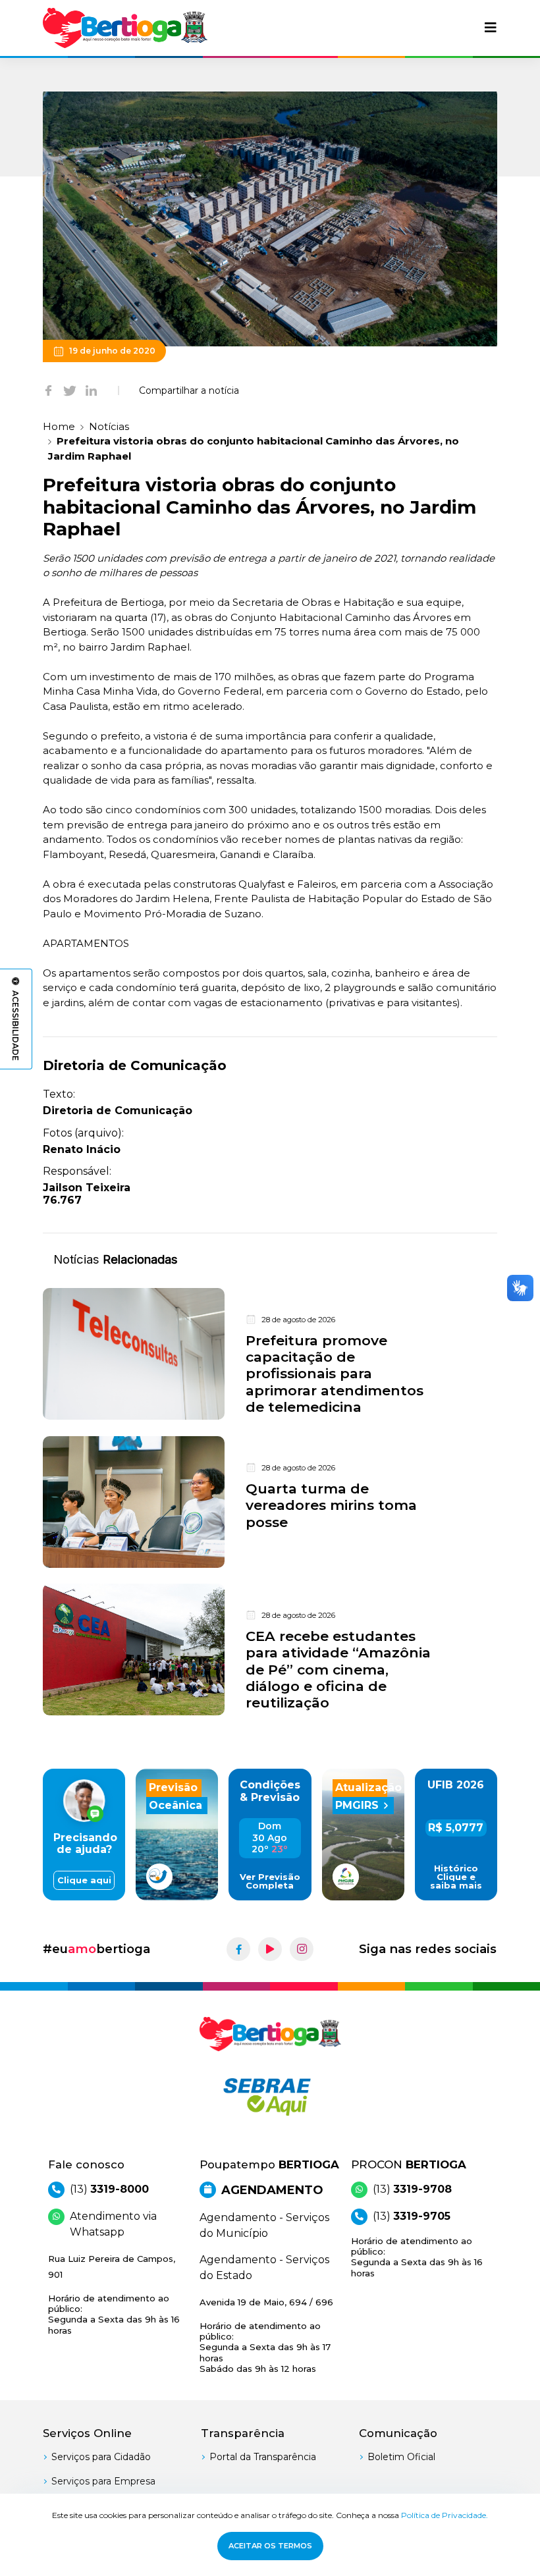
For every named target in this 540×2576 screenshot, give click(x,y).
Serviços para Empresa (103, 2481)
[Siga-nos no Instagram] (302, 1949)
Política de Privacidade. (445, 2515)
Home (59, 426)
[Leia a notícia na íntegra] (270, 1354)
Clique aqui (84, 1880)
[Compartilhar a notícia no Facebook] (48, 390)
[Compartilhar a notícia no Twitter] (70, 390)
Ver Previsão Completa (270, 1881)
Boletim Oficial (401, 2457)
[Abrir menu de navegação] (491, 28)
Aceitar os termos (270, 2546)
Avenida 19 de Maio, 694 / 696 (266, 2335)
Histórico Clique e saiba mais (456, 1877)
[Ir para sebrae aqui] (270, 2097)
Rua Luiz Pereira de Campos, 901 (114, 2294)
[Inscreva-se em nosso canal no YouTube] (270, 1949)
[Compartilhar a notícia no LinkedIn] (91, 390)
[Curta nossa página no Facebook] (238, 1949)
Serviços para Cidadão (101, 2457)
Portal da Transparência (263, 2457)
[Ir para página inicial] (125, 28)
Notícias (109, 426)
